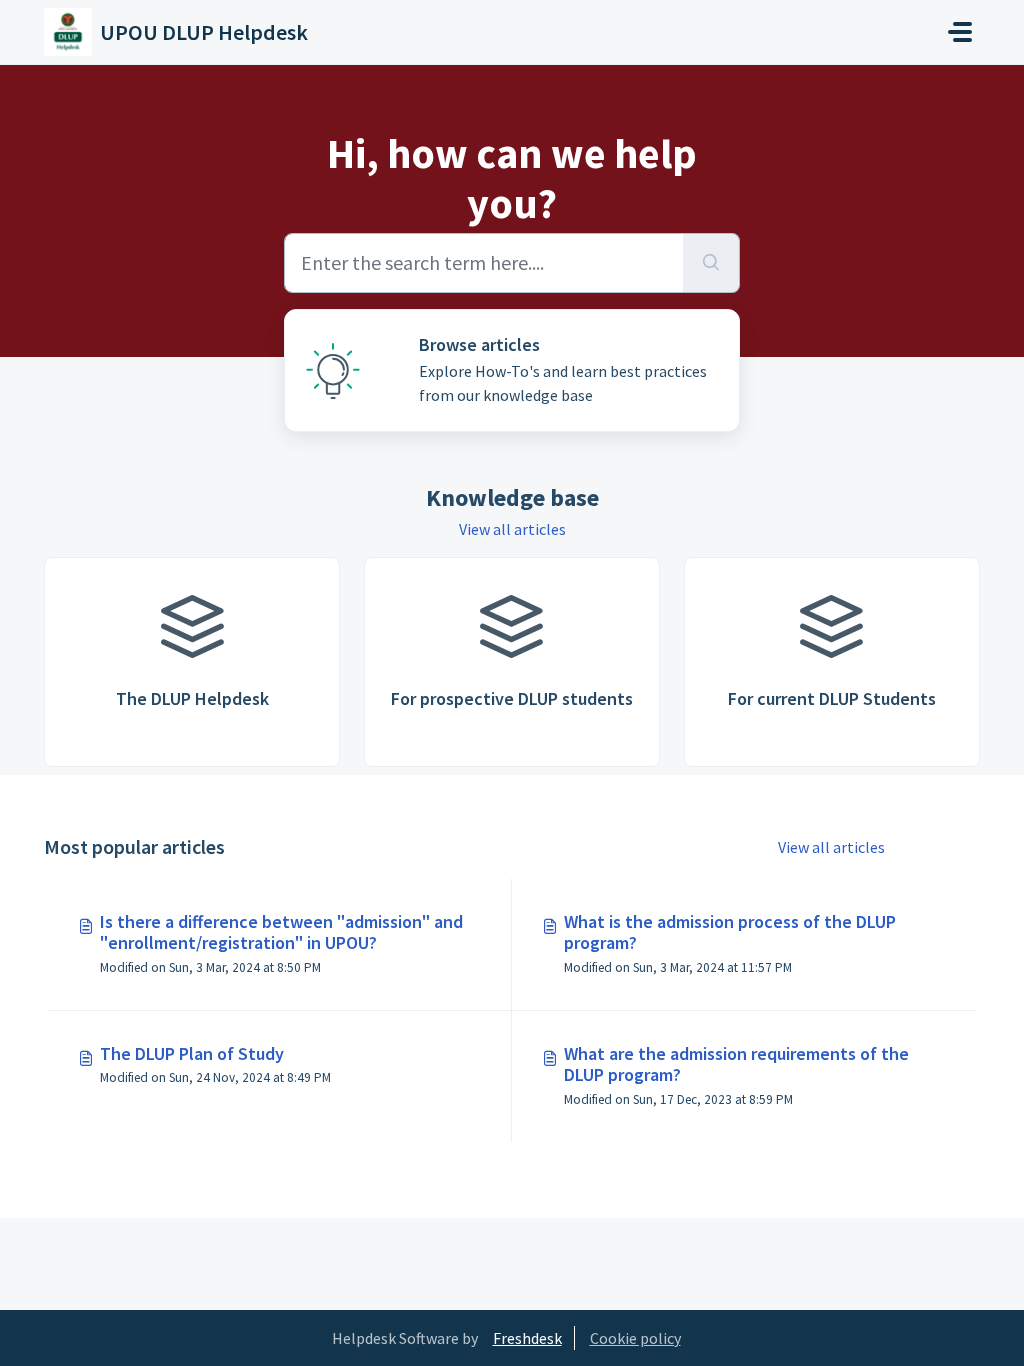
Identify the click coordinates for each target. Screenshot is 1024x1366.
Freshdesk (527, 1338)
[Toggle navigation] (960, 32)
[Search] (711, 263)
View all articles (512, 529)
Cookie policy (635, 1338)
